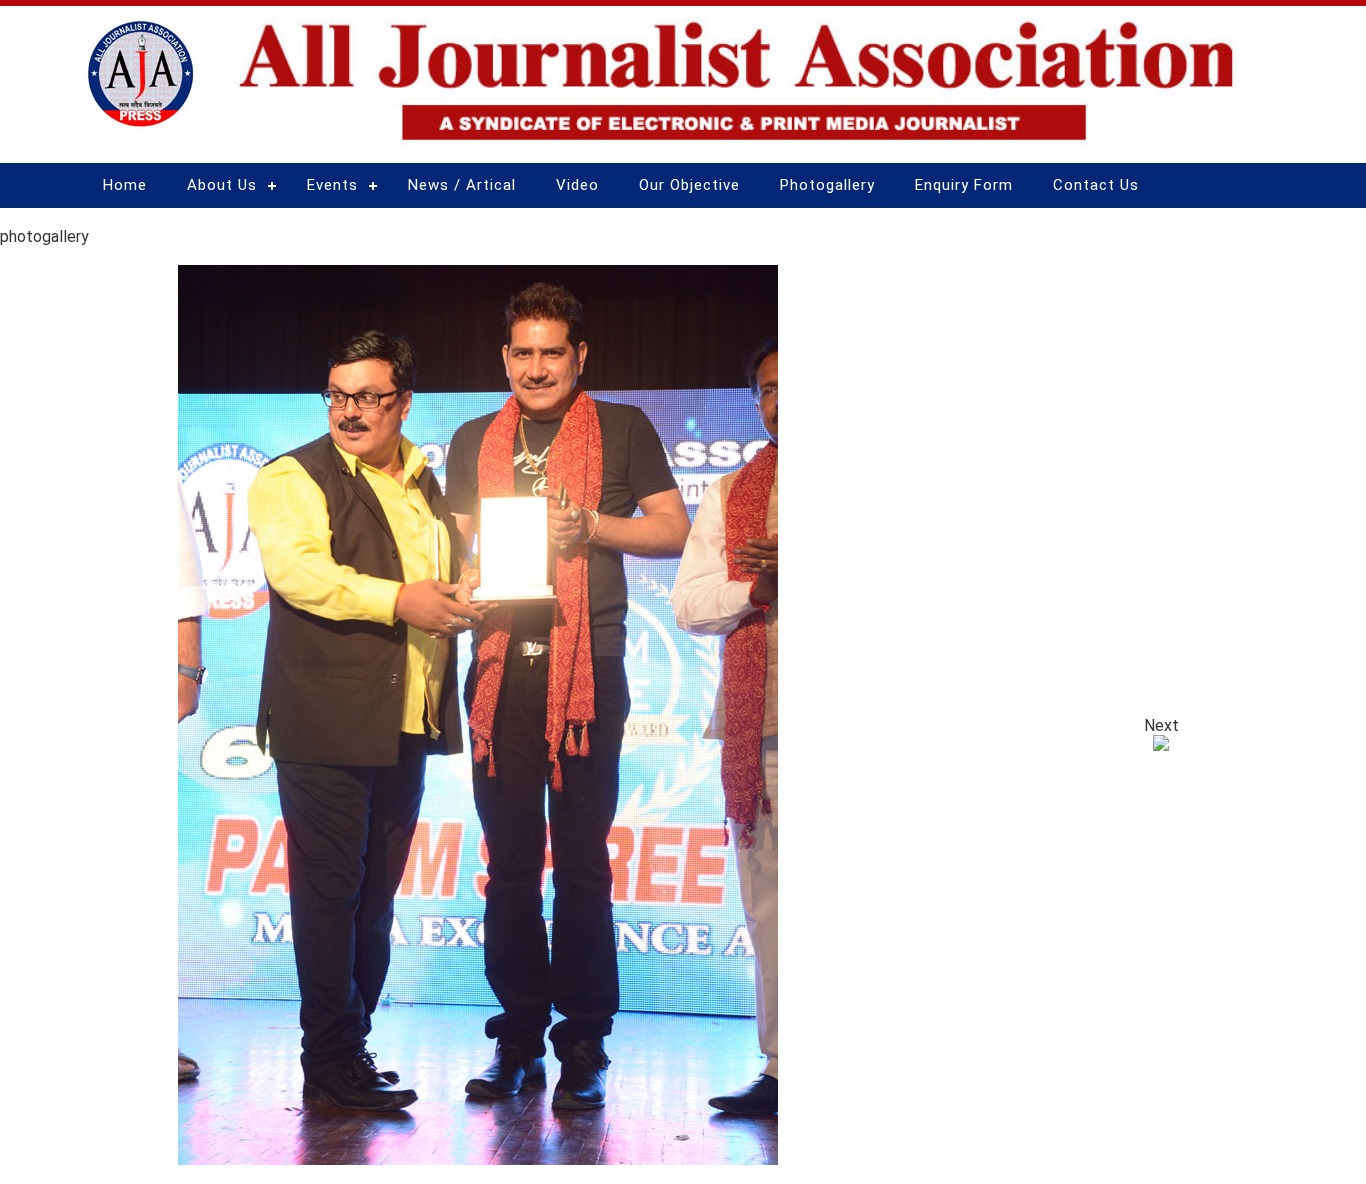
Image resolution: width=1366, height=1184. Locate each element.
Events (332, 185)
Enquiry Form (964, 185)
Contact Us (1096, 185)
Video (577, 185)
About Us (222, 185)
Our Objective (689, 185)
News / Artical (462, 185)
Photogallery (827, 185)
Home (125, 185)
